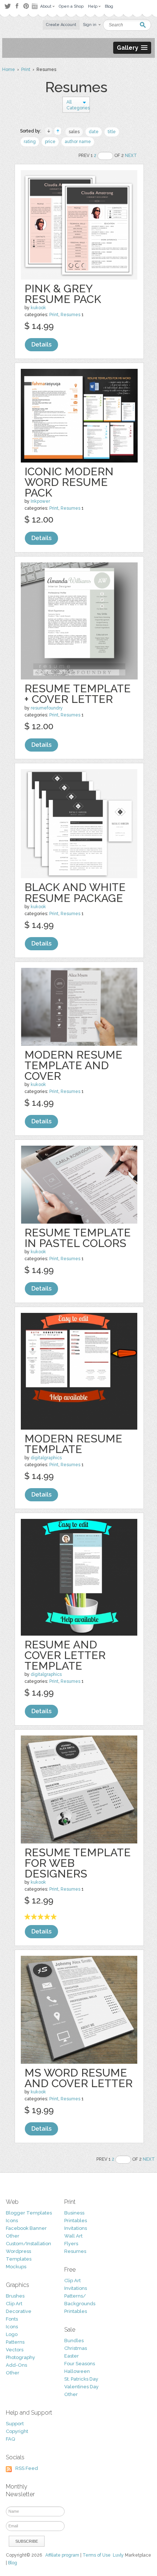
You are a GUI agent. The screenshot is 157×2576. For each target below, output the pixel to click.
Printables (76, 2221)
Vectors (15, 2350)
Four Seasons (80, 2364)
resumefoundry (47, 708)
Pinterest (26, 6)
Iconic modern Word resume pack (69, 482)
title (112, 132)
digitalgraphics (46, 1458)
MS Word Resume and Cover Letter (78, 2078)
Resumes (70, 315)
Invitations (76, 2228)
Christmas (76, 2348)
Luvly (118, 2555)
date (94, 132)
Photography (20, 2357)
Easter (72, 2356)
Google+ (35, 6)
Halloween (77, 2371)
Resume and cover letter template (65, 1655)
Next (131, 156)
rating (30, 142)
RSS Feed (27, 2468)
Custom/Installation (28, 2244)
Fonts (12, 2319)
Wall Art (73, 2236)
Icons (12, 2221)
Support (15, 2424)
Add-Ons (16, 2365)
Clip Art (14, 2304)
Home (9, 70)
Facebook (17, 6)
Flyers (71, 2244)
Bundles (74, 2341)
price (50, 142)
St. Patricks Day (81, 2379)
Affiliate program (62, 2555)
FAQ (10, 2439)
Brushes (15, 2296)
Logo (12, 2334)
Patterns (15, 2342)
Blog (13, 2563)
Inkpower (40, 501)
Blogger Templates (29, 2213)
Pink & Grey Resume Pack (63, 294)
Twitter (7, 6)
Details (41, 345)
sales (74, 132)
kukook (38, 308)
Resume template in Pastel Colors (78, 1238)
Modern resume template (73, 1444)
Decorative (19, 2311)
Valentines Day (81, 2387)
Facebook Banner (26, 2228)
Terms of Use (97, 2555)
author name (78, 142)
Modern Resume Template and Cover (73, 1065)
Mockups (16, 2267)
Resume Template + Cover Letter (78, 694)
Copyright (17, 2431)
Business (74, 2213)
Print (26, 70)
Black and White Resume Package (75, 892)
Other (13, 2236)
